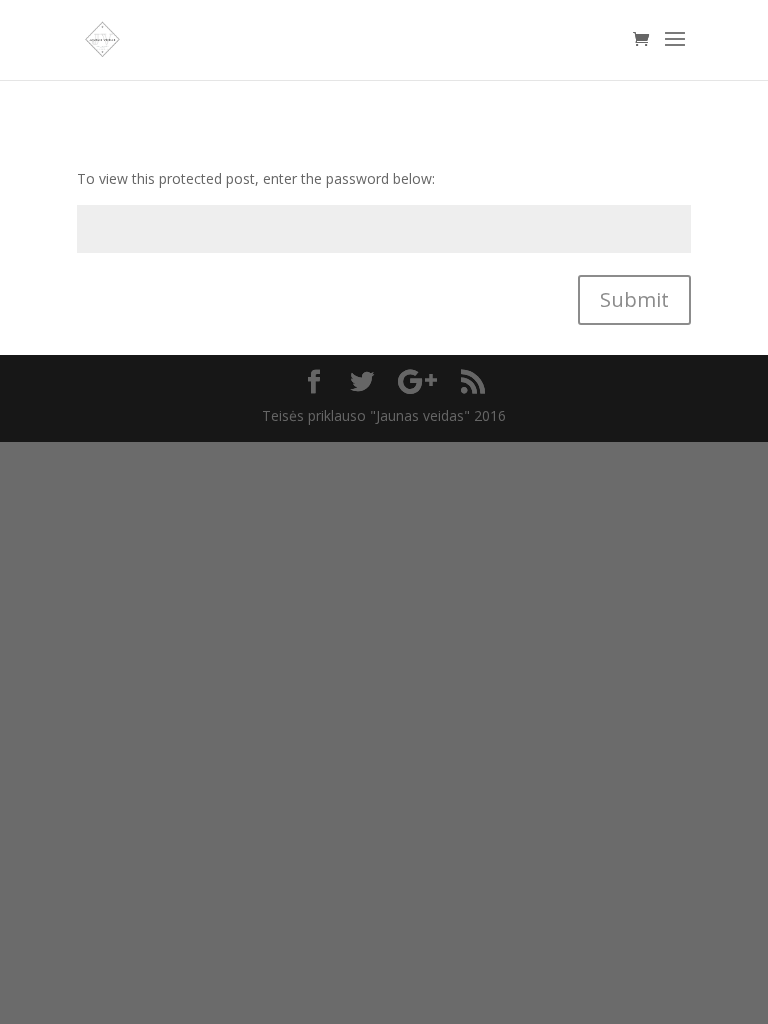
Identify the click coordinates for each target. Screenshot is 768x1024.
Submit (634, 299)
